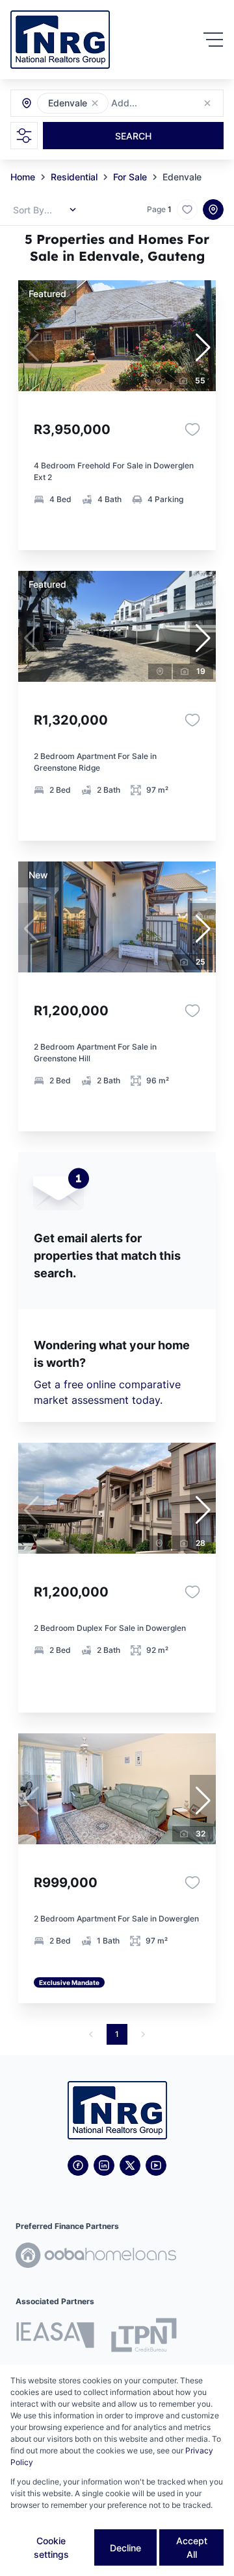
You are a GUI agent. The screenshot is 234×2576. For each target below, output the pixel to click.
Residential (74, 177)
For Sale (130, 177)
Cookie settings (51, 2547)
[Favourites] (192, 429)
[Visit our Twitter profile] (130, 2165)
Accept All (192, 2547)
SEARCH (133, 136)
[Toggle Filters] (24, 136)
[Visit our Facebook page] (78, 2165)
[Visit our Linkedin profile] (104, 2165)
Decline (125, 2548)
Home (23, 177)
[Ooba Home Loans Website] (96, 2257)
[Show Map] (213, 210)
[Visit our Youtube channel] (156, 2165)
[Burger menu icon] (213, 40)
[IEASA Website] (55, 2337)
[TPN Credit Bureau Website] (144, 2337)
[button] (95, 103)
